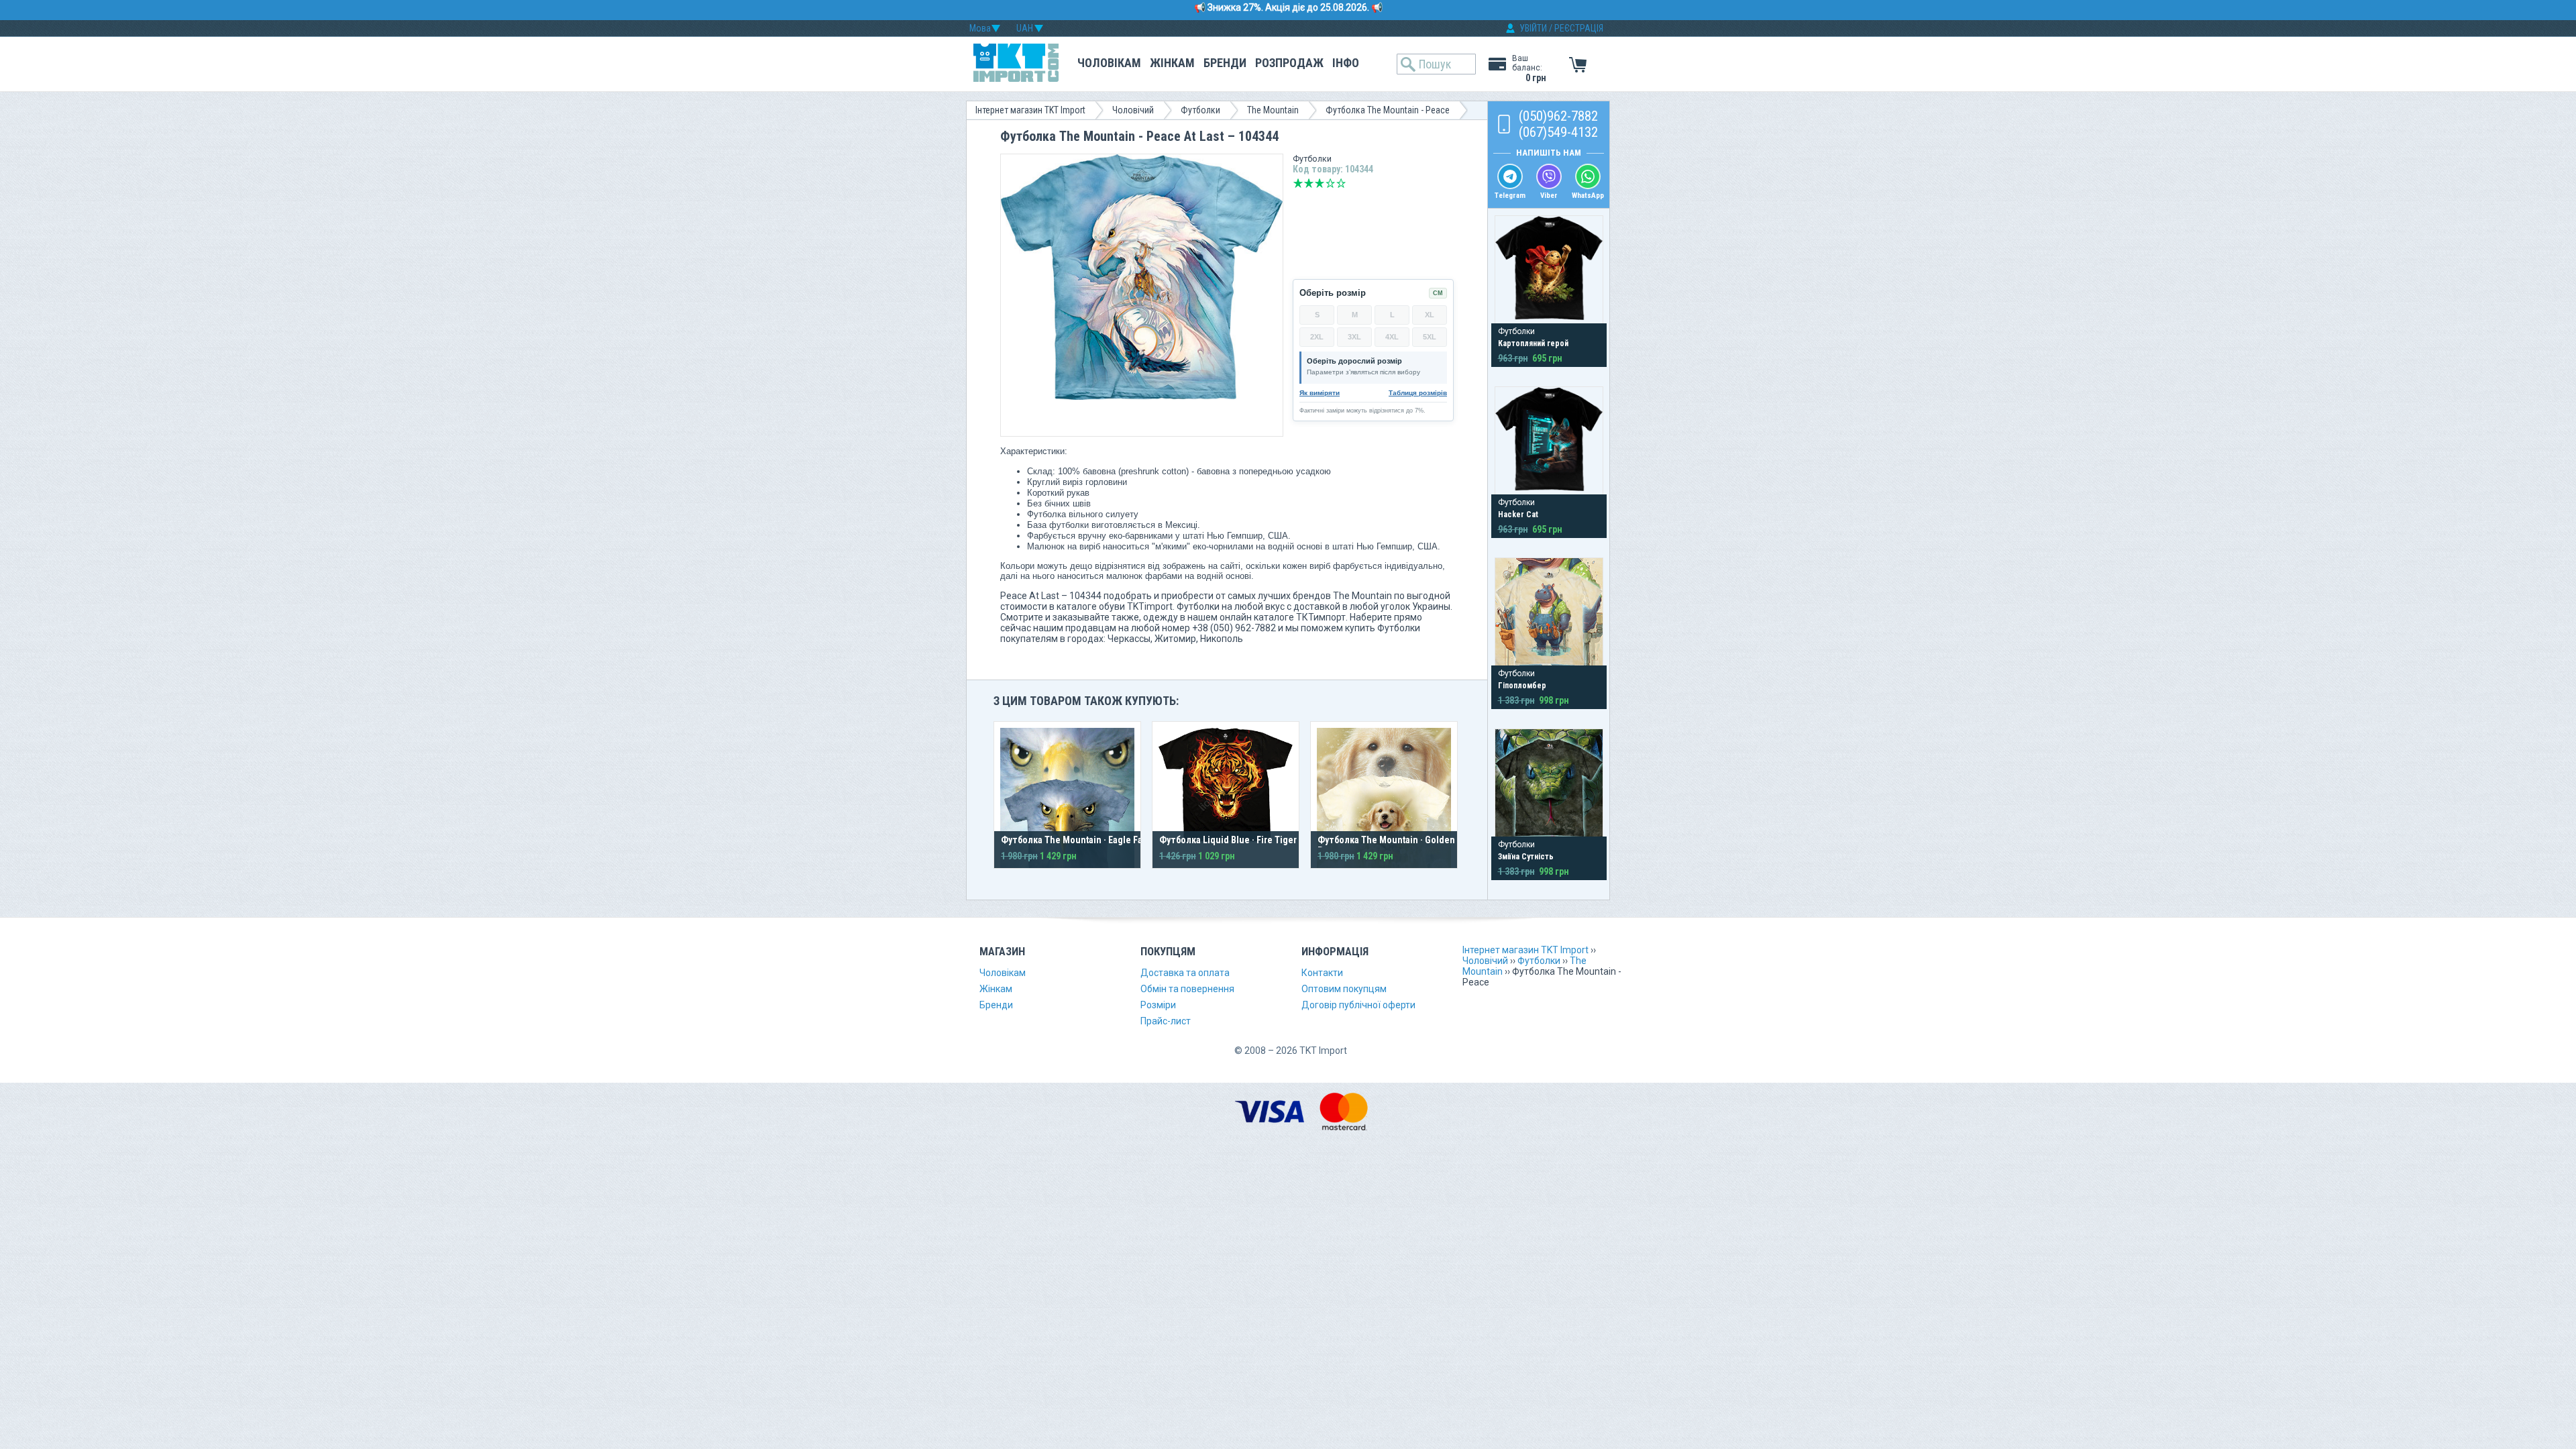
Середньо (1320, 183)
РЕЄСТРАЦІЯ (1579, 28)
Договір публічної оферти (1358, 1005)
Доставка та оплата (1185, 973)
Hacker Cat (1518, 515)
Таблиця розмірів (1418, 393)
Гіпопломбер (1522, 686)
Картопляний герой (1533, 343)
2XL (1317, 337)
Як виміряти (1320, 393)
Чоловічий (1133, 110)
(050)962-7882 (1558, 116)
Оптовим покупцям (1344, 989)
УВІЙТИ (1533, 28)
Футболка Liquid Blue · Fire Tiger (1228, 840)
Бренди (1225, 63)
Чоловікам (1109, 63)
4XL (1392, 337)
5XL (1430, 337)
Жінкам (1172, 63)
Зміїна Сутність (1526, 857)
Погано (1309, 183)
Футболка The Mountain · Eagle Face (1077, 840)
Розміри (1158, 1005)
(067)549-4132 (1558, 132)
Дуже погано (1298, 183)
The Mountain (1273, 110)
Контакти (1322, 973)
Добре (1330, 183)
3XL (1354, 337)
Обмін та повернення (1187, 989)
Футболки (1200, 110)
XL (1430, 315)
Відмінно (1341, 183)
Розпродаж (1289, 63)
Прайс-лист (1166, 1021)
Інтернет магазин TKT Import (1030, 110)
